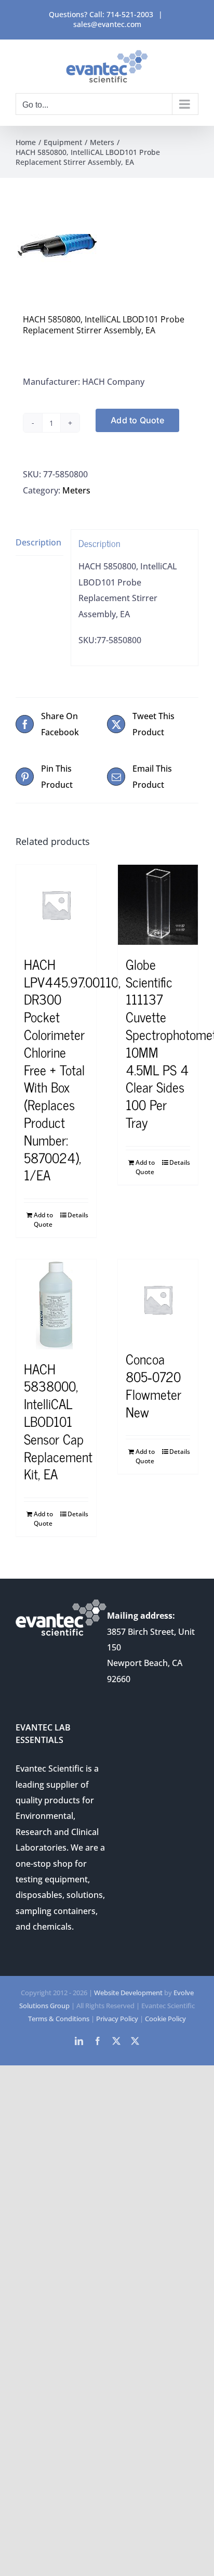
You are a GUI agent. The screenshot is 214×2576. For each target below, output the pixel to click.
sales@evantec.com (107, 24)
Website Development (128, 1993)
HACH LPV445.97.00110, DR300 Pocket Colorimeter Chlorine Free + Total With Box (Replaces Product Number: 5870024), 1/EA (72, 1069)
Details (78, 1215)
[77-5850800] (107, 249)
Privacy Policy (117, 2019)
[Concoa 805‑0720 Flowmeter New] (158, 1299)
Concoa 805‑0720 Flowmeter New (153, 1385)
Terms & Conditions (59, 2019)
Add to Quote (137, 420)
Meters (76, 490)
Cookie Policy (165, 2019)
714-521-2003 (130, 14)
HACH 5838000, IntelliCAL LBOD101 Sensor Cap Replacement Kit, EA (58, 1421)
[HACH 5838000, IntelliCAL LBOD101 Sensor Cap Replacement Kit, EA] (56, 1304)
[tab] (39, 543)
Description (38, 542)
